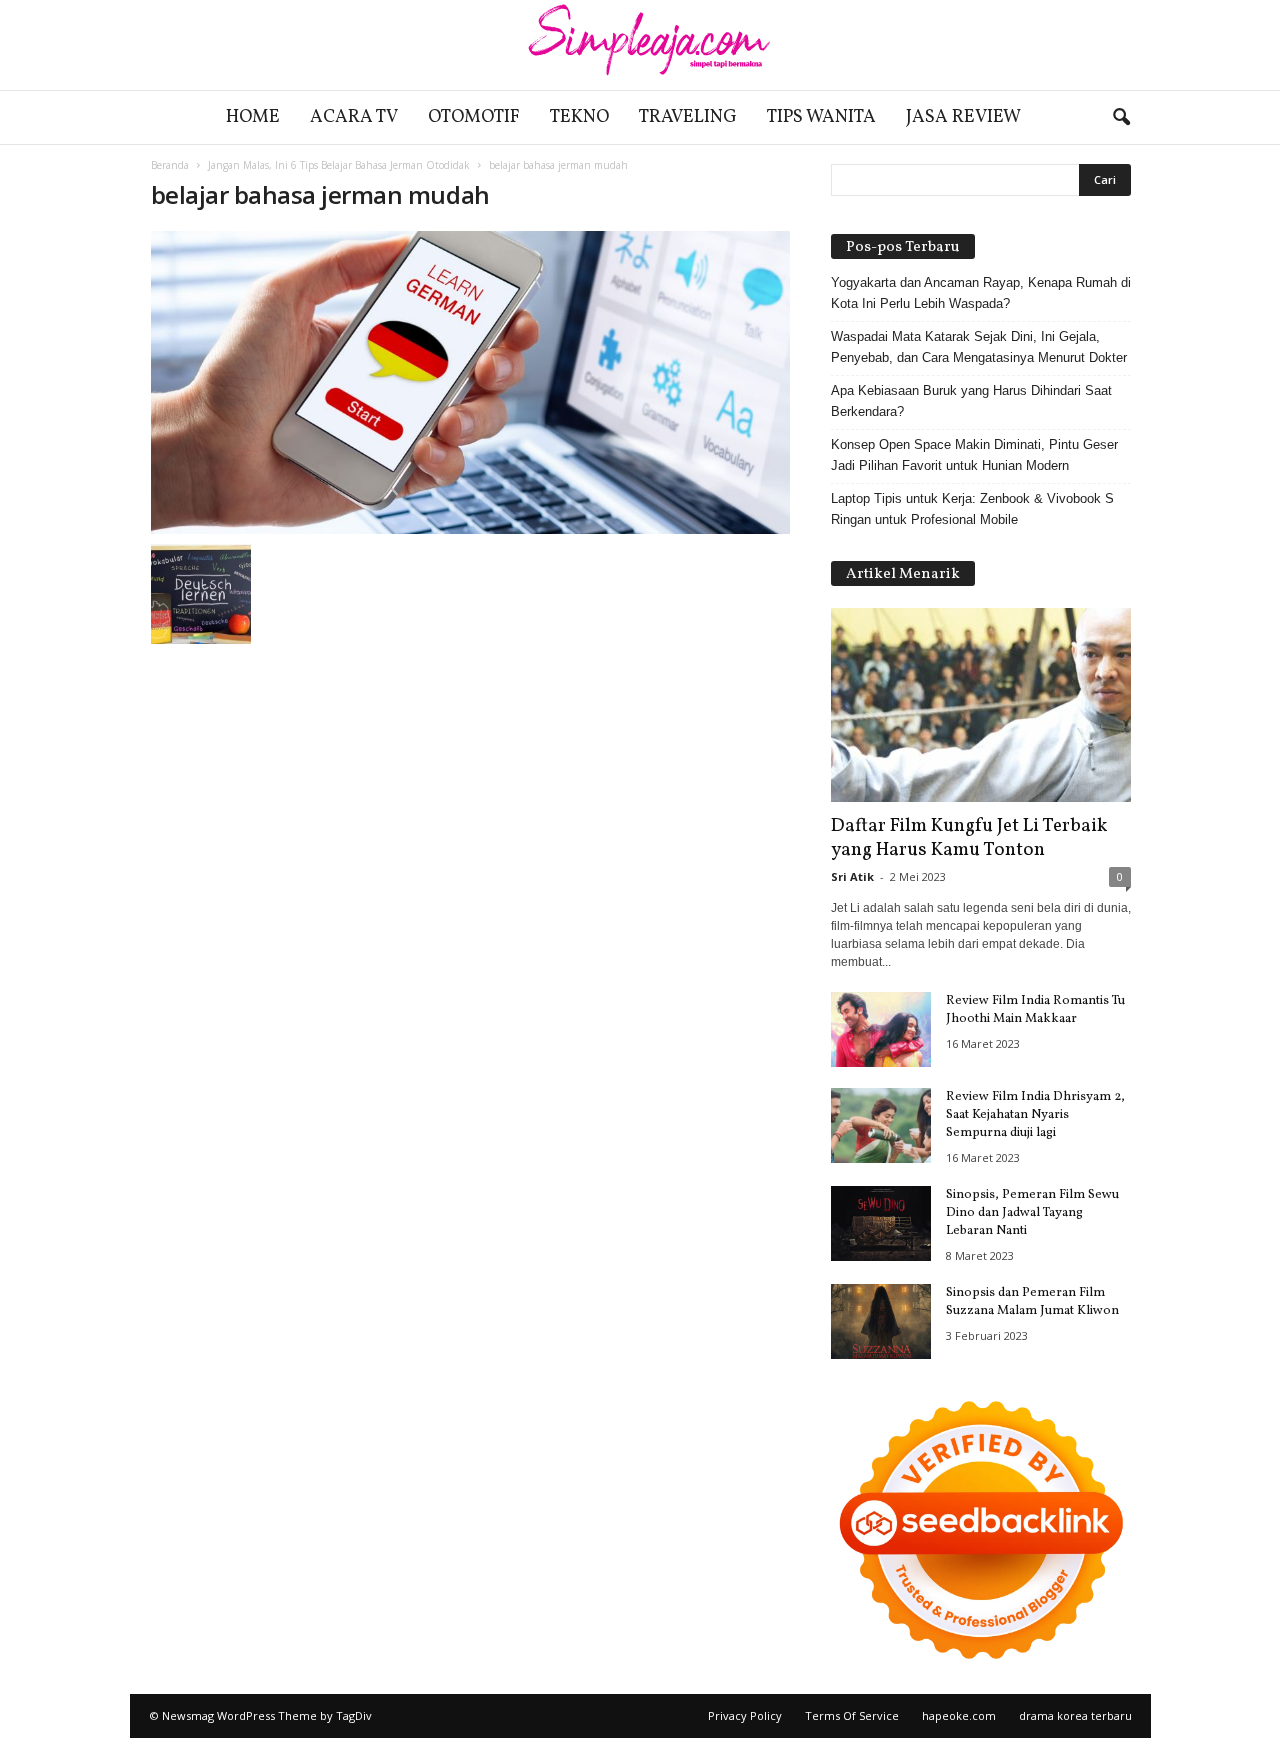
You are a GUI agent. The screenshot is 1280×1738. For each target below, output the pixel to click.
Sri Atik (852, 876)
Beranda (170, 165)
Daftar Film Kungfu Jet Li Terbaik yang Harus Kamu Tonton (969, 838)
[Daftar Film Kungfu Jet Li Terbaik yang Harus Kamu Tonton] (981, 705)
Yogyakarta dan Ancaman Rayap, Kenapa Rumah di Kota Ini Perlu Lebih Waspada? (981, 293)
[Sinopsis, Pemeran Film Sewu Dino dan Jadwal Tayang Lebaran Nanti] (881, 1223)
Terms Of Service (852, 1715)
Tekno (579, 117)
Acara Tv (354, 117)
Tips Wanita (821, 117)
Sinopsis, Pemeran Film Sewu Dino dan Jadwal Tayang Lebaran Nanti (1032, 1213)
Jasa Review (963, 117)
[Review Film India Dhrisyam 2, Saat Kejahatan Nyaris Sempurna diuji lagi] (881, 1125)
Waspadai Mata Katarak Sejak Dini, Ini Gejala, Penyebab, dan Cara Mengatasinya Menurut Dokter (979, 347)
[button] (1121, 118)
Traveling (688, 117)
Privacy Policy (745, 1715)
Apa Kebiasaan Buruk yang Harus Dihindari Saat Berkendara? (971, 401)
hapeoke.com (959, 1715)
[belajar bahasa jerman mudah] (471, 382)
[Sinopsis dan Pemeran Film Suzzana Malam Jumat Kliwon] (881, 1321)
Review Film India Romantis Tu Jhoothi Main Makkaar (1035, 1010)
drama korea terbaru (1075, 1715)
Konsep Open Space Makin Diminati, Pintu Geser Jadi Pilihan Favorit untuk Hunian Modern (974, 455)
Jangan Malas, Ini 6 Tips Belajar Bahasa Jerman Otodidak (339, 165)
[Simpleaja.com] (640, 45)
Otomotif (474, 117)
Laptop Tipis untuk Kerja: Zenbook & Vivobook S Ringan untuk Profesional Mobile (972, 509)
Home (253, 117)
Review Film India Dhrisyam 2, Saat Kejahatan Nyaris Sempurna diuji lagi (1035, 1115)
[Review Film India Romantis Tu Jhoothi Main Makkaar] (881, 1029)
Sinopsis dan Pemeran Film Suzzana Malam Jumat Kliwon (1032, 1302)
